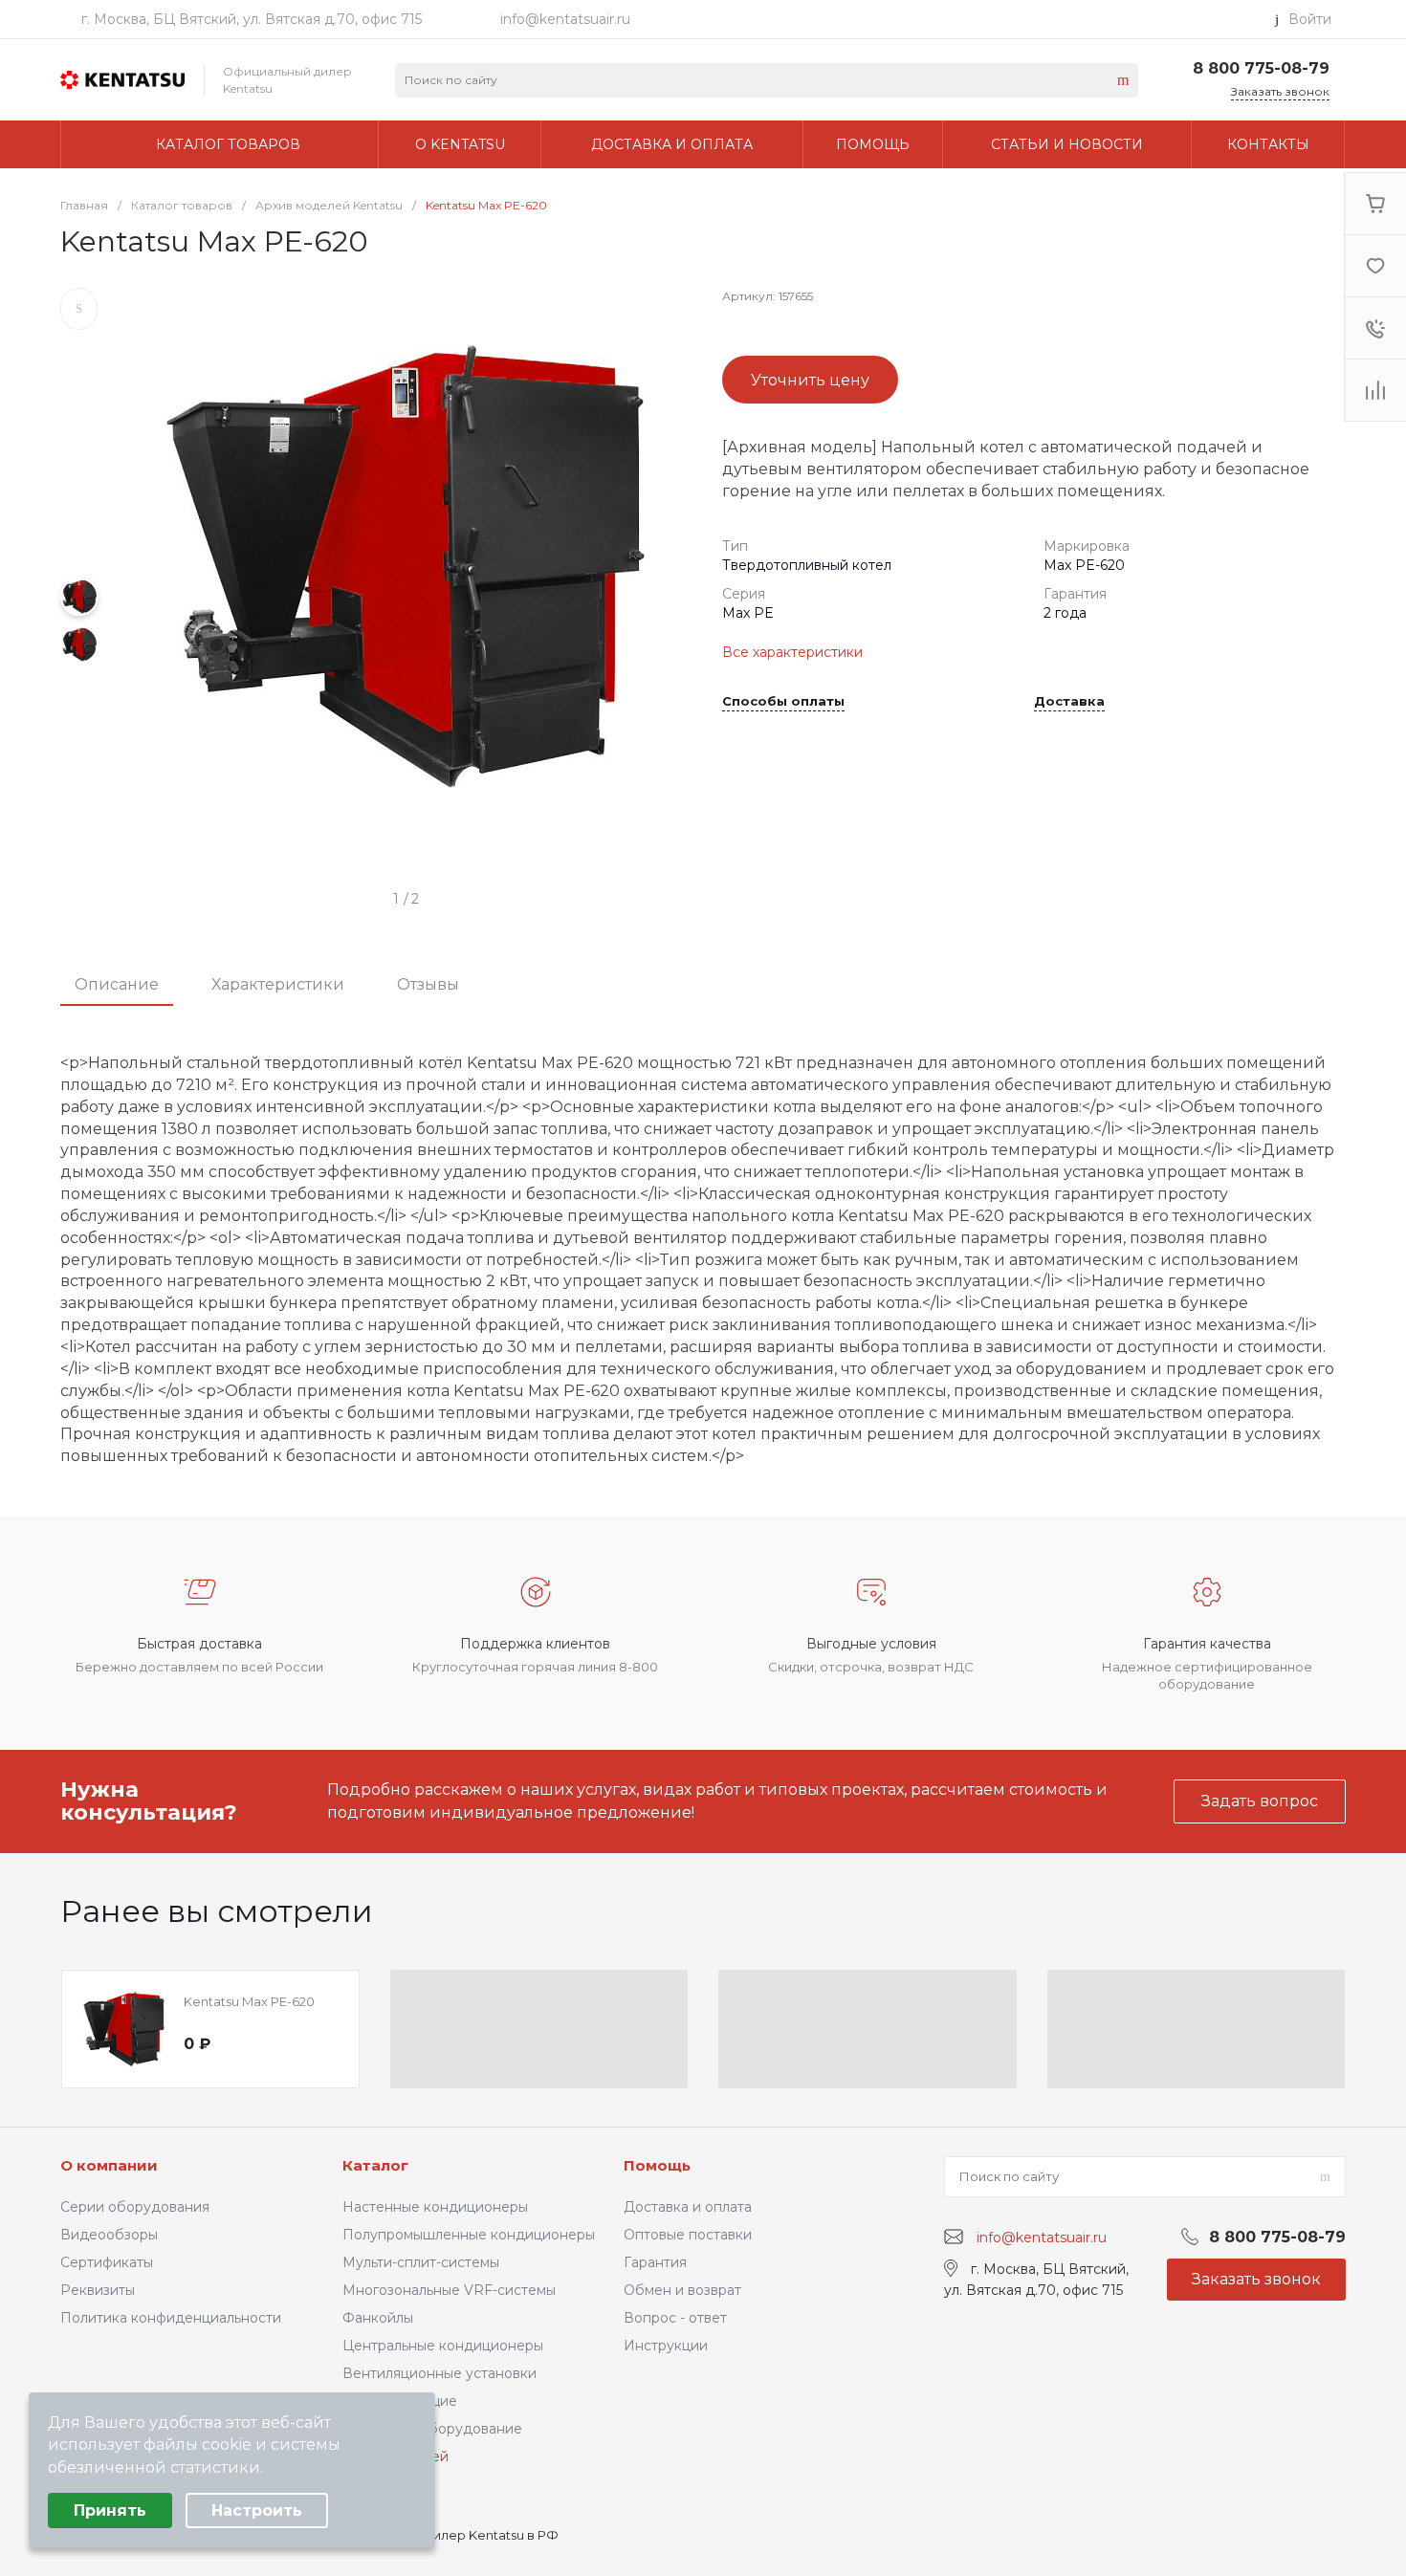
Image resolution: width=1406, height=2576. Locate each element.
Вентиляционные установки (439, 2373)
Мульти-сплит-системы (421, 2262)
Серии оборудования (135, 2207)
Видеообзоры (109, 2235)
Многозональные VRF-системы (449, 2290)
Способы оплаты (783, 702)
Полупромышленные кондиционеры (469, 2235)
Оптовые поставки (688, 2235)
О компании (109, 2165)
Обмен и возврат (682, 2290)
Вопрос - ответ (675, 2318)
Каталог (375, 2165)
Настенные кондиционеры (435, 2207)
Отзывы (428, 984)
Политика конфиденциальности (171, 2318)
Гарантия (655, 2262)
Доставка (1069, 702)
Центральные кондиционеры (443, 2346)
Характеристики (278, 984)
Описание (117, 984)
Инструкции (666, 2346)
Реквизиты (98, 2290)
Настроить (257, 2511)
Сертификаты (107, 2262)
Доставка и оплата (688, 2207)
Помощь (657, 2165)
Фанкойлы (378, 2318)
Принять (110, 2511)
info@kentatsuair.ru (565, 19)
